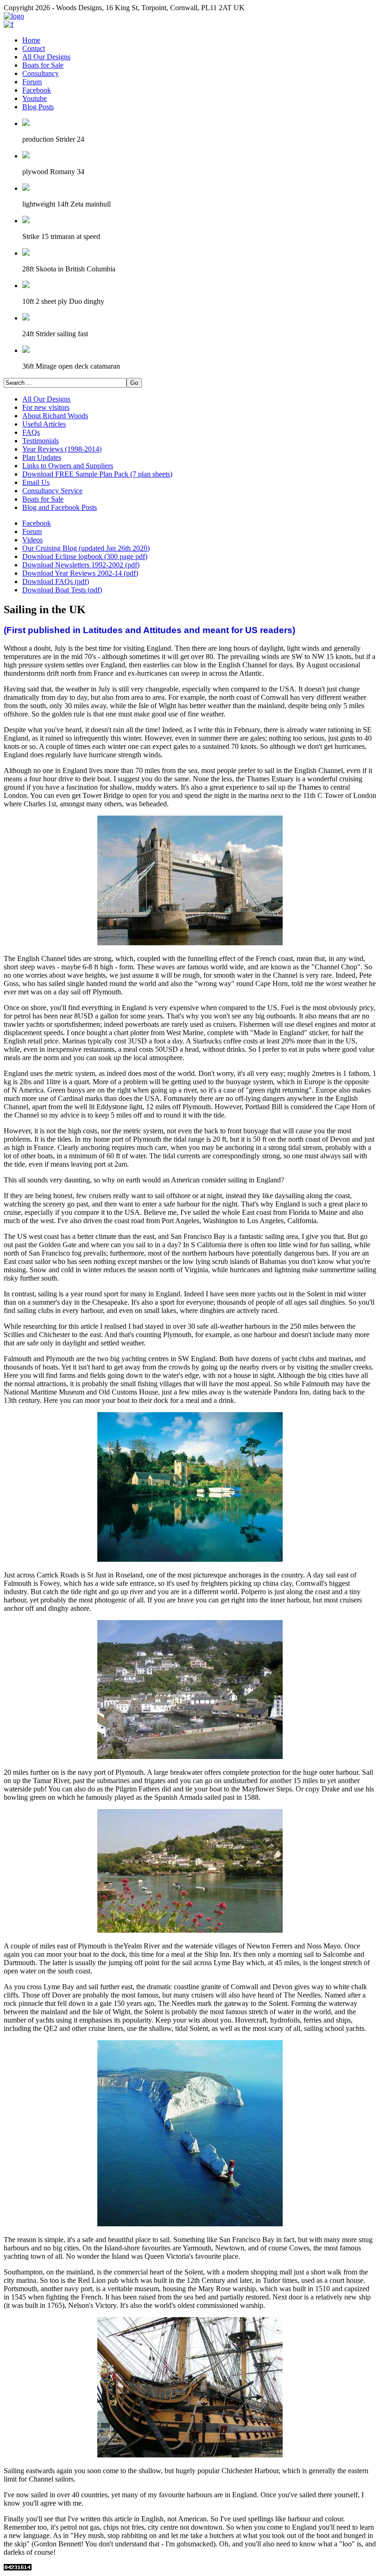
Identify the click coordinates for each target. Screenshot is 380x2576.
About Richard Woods (55, 416)
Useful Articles (44, 424)
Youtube (35, 98)
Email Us (36, 482)
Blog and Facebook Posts (60, 507)
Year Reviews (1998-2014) (62, 449)
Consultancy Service (52, 491)
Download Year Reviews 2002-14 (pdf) (80, 573)
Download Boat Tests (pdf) (62, 590)
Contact (34, 48)
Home (31, 40)
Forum (32, 82)
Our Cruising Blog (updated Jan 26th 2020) (86, 548)
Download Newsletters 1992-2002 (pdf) (81, 565)
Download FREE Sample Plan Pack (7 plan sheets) (97, 474)
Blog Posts (38, 107)
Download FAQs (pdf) (56, 581)
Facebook (37, 90)
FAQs (31, 432)
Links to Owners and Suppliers (68, 466)
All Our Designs (46, 57)
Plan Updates (42, 457)
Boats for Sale (43, 65)
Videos (32, 540)
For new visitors (46, 407)
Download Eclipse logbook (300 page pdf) (85, 556)
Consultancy (41, 73)
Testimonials (41, 441)
